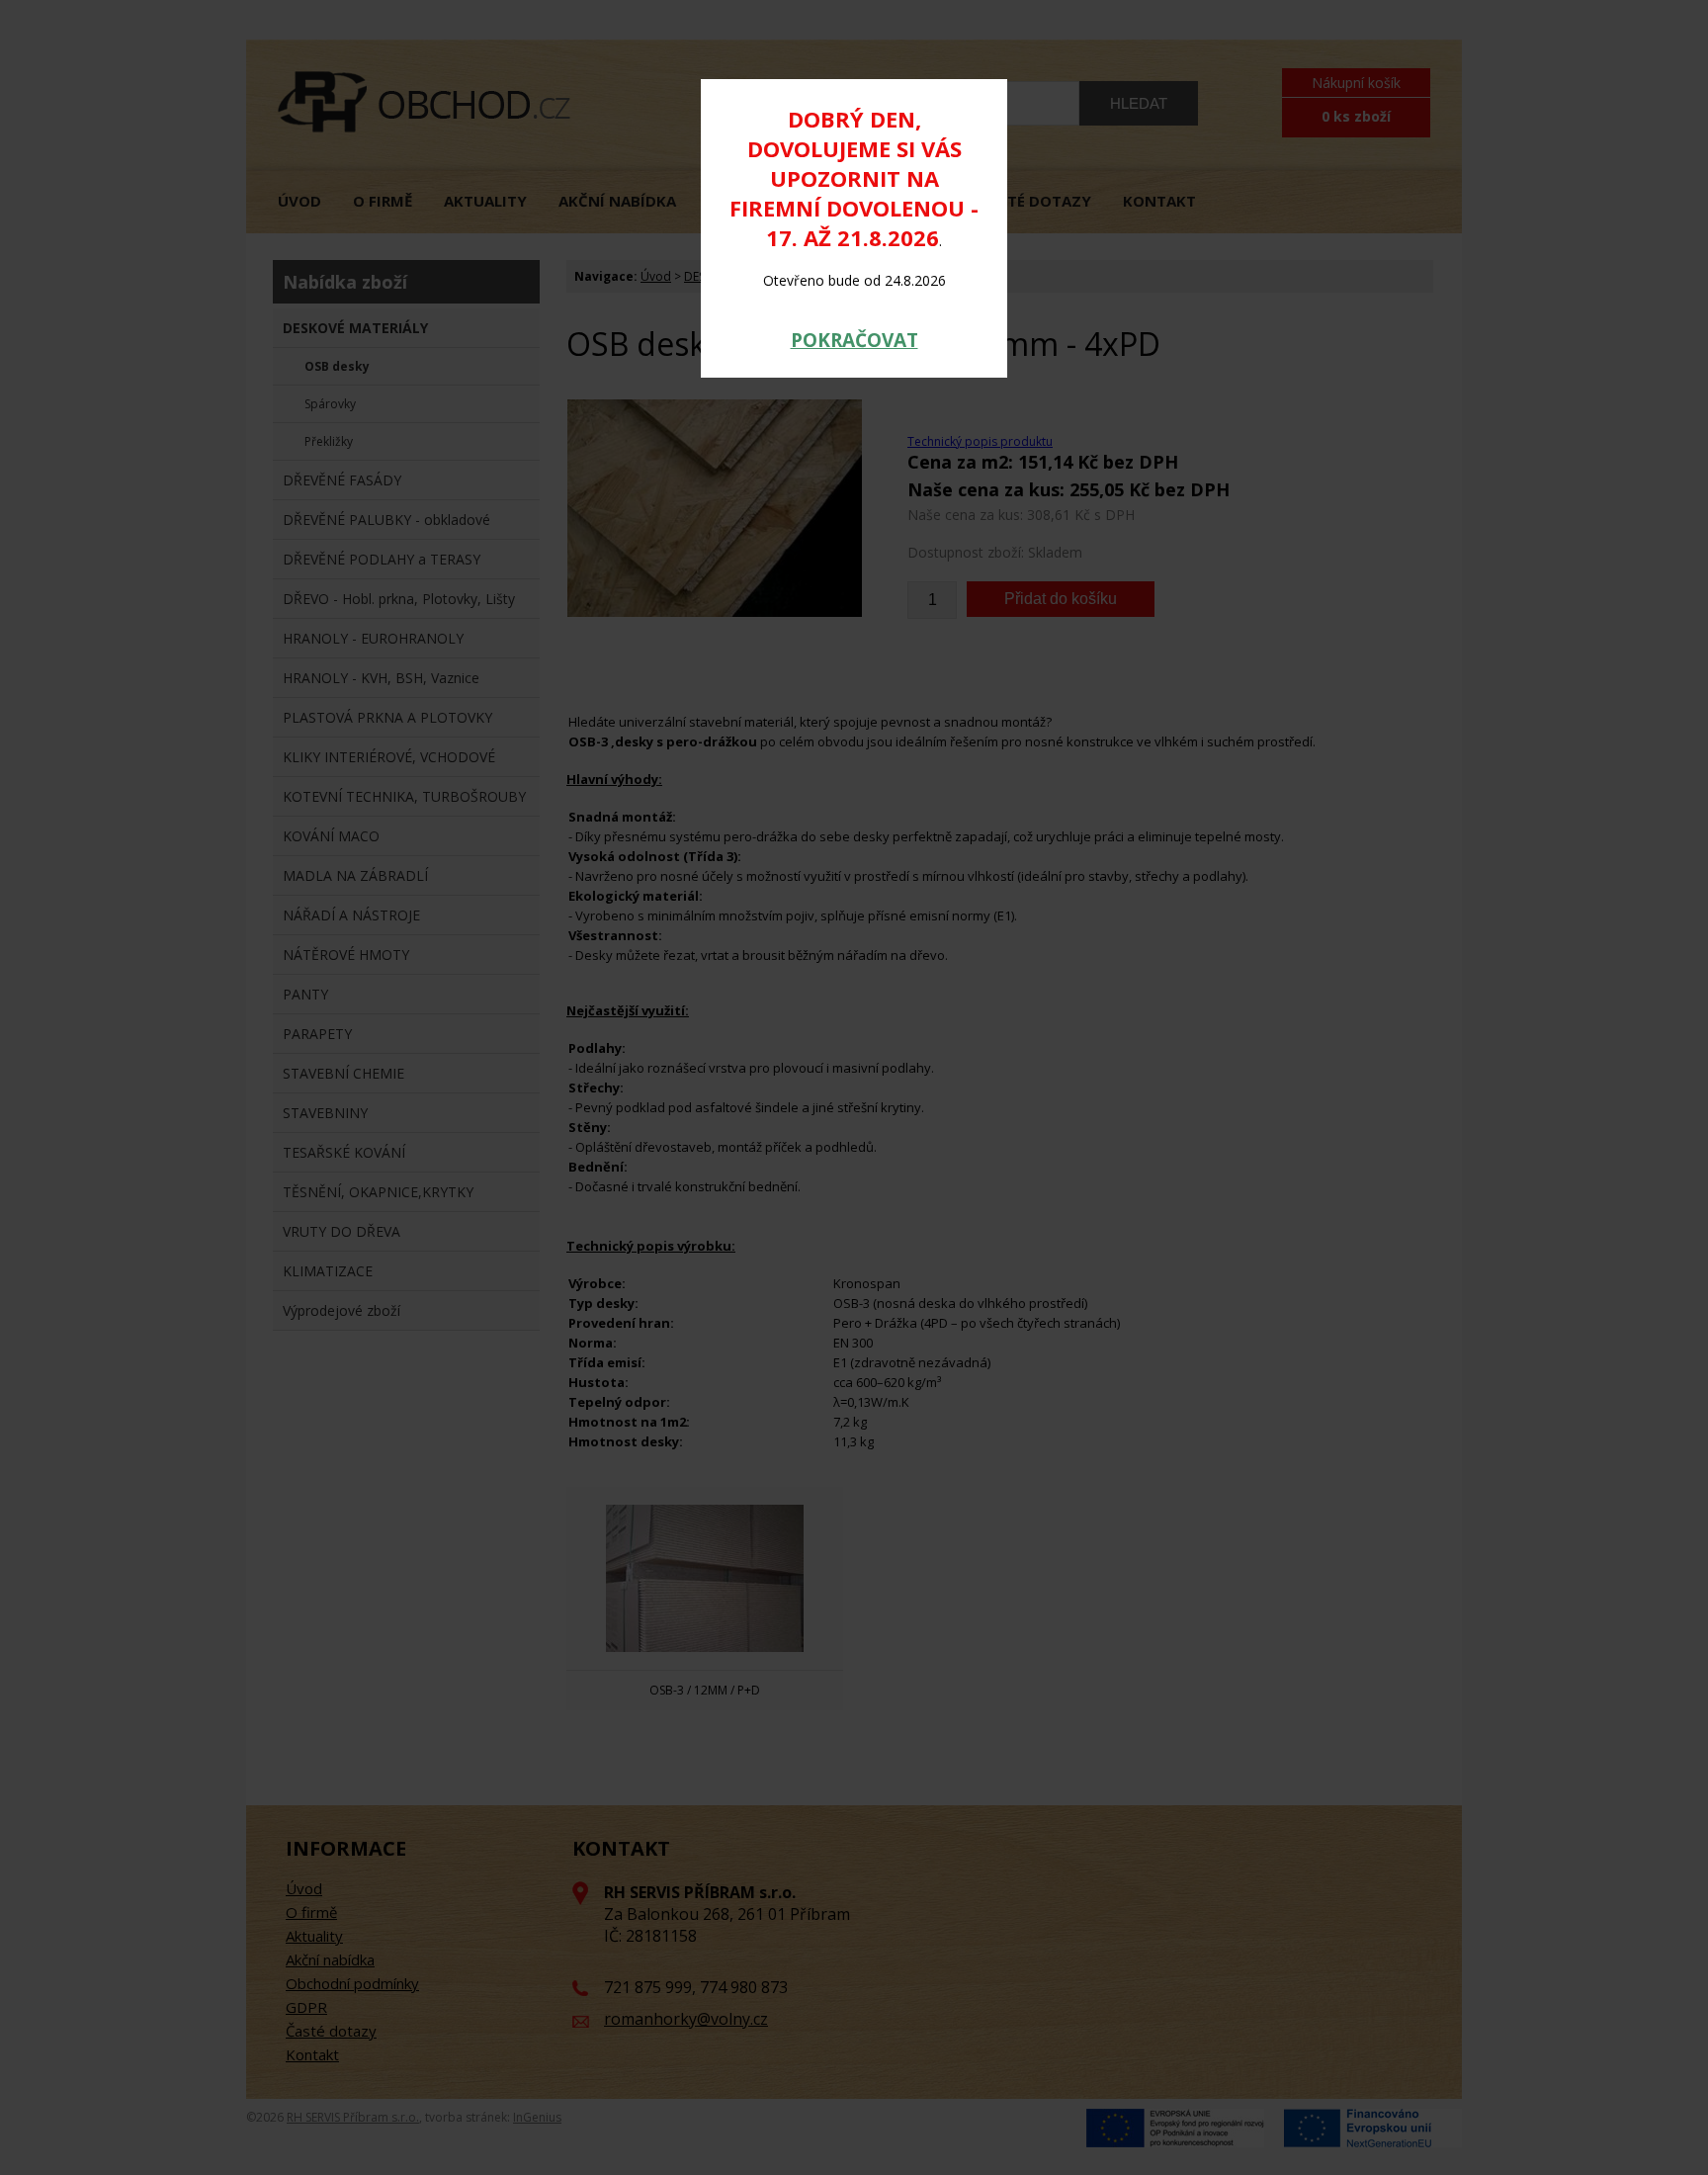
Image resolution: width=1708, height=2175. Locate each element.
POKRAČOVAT (854, 340)
